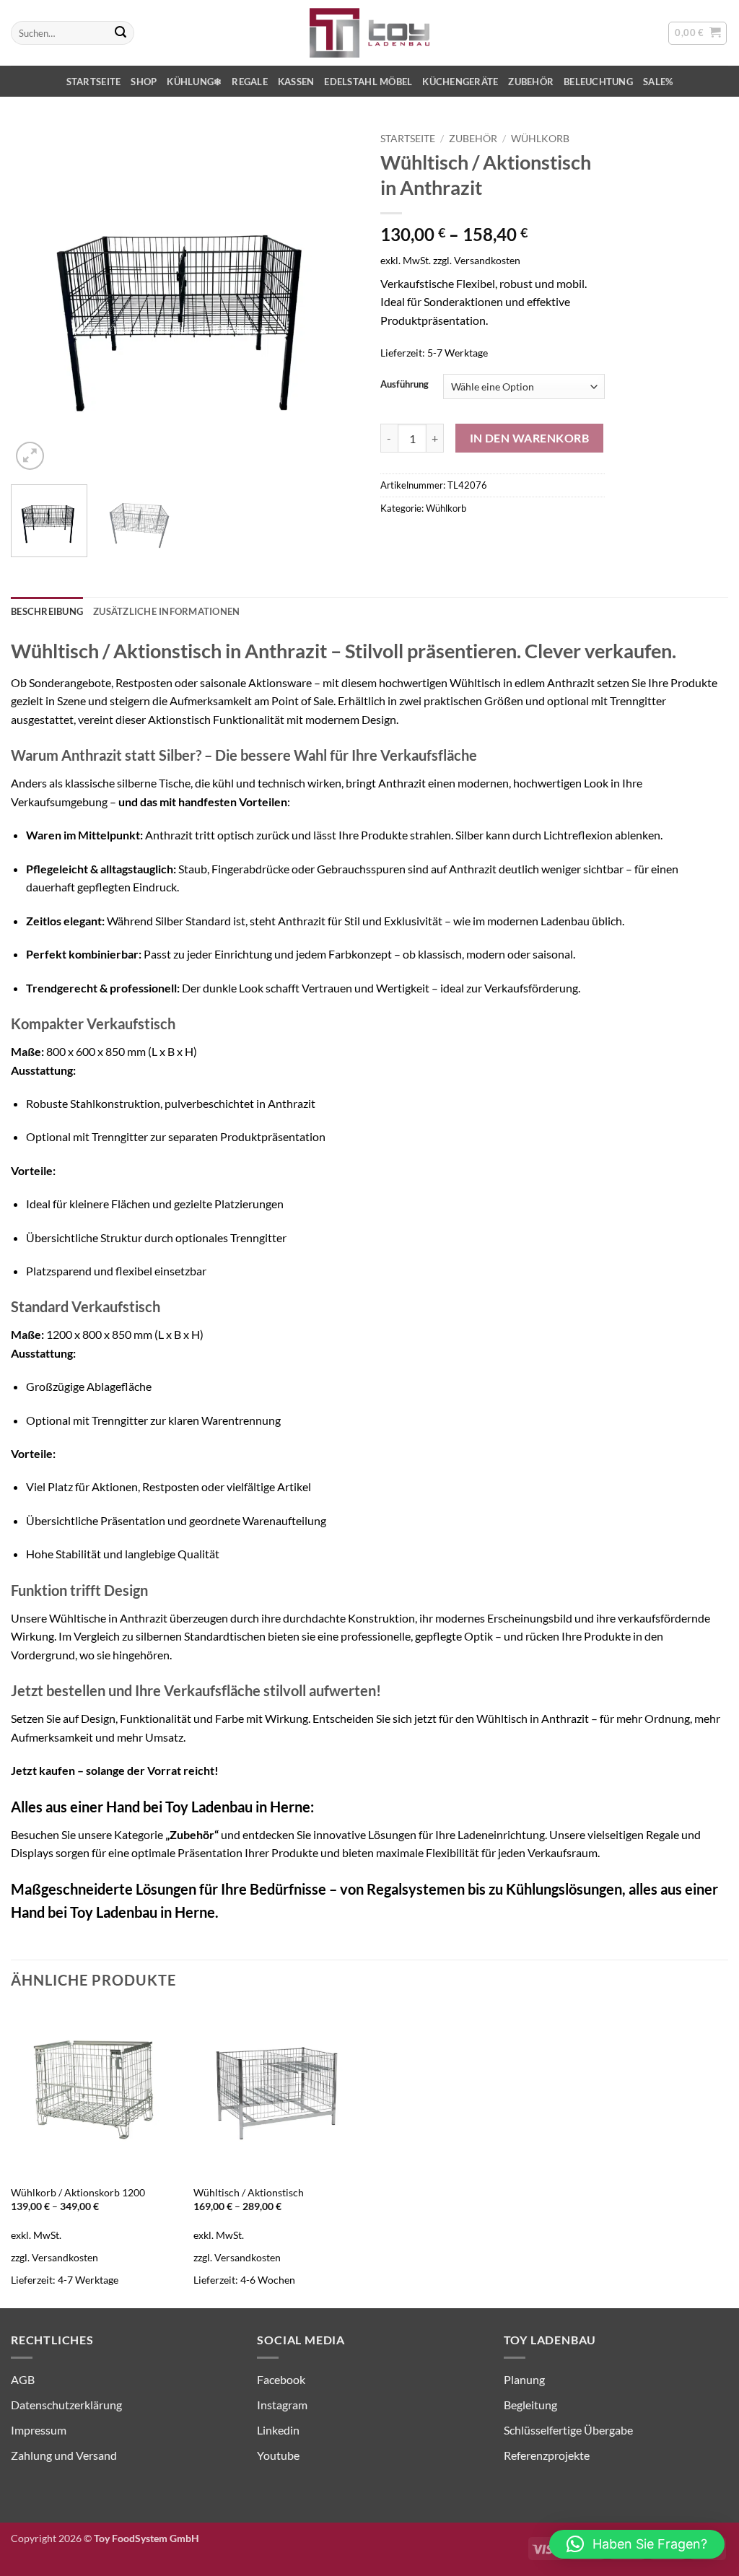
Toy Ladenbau (114, 1912)
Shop (144, 82)
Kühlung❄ (194, 82)
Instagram (282, 2405)
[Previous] (36, 300)
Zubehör (531, 82)
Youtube (278, 2455)
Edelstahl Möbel (368, 82)
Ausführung (405, 385)
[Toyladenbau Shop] (369, 33)
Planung (524, 2379)
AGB (23, 2379)
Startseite (94, 82)
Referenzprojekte (547, 2455)
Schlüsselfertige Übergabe (568, 2430)
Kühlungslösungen (564, 1889)
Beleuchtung (598, 82)
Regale (250, 82)
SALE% (658, 82)
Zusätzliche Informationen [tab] (166, 611)
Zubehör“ (194, 1834)
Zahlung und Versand (64, 2455)
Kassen (296, 82)
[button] (698, 33)
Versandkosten (487, 260)
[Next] (333, 300)
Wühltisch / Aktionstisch (249, 2192)
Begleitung (530, 2405)
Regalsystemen (416, 1889)
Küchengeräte (460, 82)
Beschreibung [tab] (47, 611)
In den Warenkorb (529, 438)
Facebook (281, 2379)
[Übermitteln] (121, 33)
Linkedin (278, 2430)
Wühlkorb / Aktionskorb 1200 (78, 2192)
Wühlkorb (540, 139)
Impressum (39, 2430)
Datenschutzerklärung (66, 2405)
